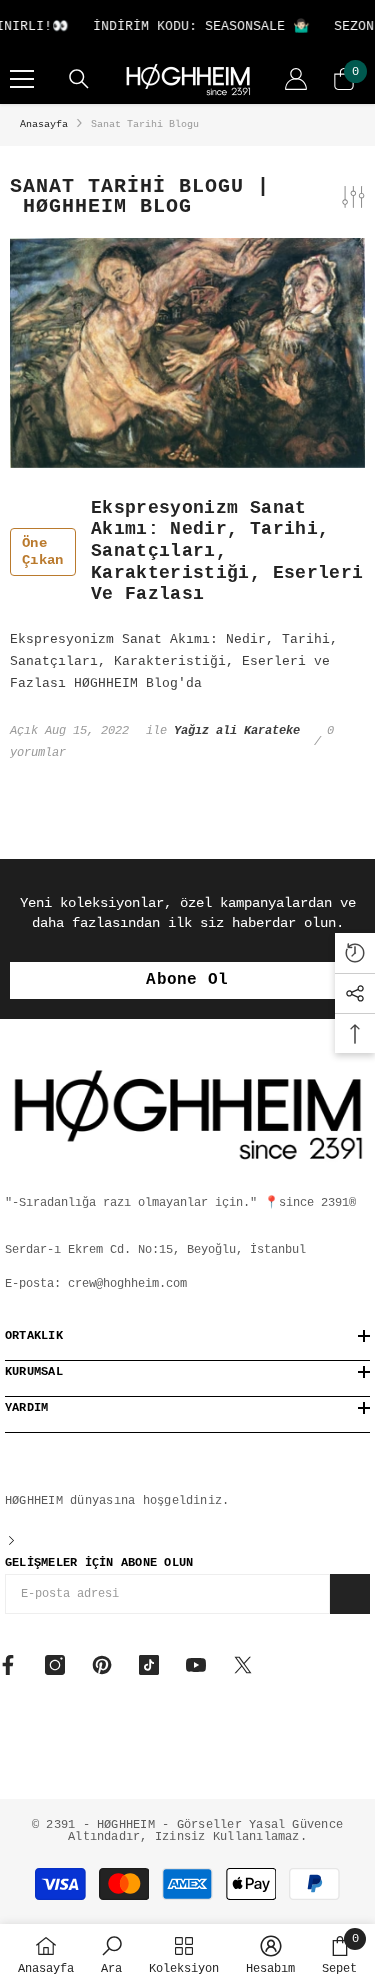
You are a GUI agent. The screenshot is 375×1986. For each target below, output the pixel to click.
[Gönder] (350, 1594)
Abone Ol (187, 980)
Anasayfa (44, 124)
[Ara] (79, 79)
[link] (111, 1955)
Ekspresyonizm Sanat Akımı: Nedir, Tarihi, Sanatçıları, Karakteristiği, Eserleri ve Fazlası (192, 551)
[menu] (22, 79)
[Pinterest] (102, 1665)
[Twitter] (243, 1665)
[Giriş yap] (296, 79)
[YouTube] (196, 1665)
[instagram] (55, 1665)
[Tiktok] (149, 1665)
